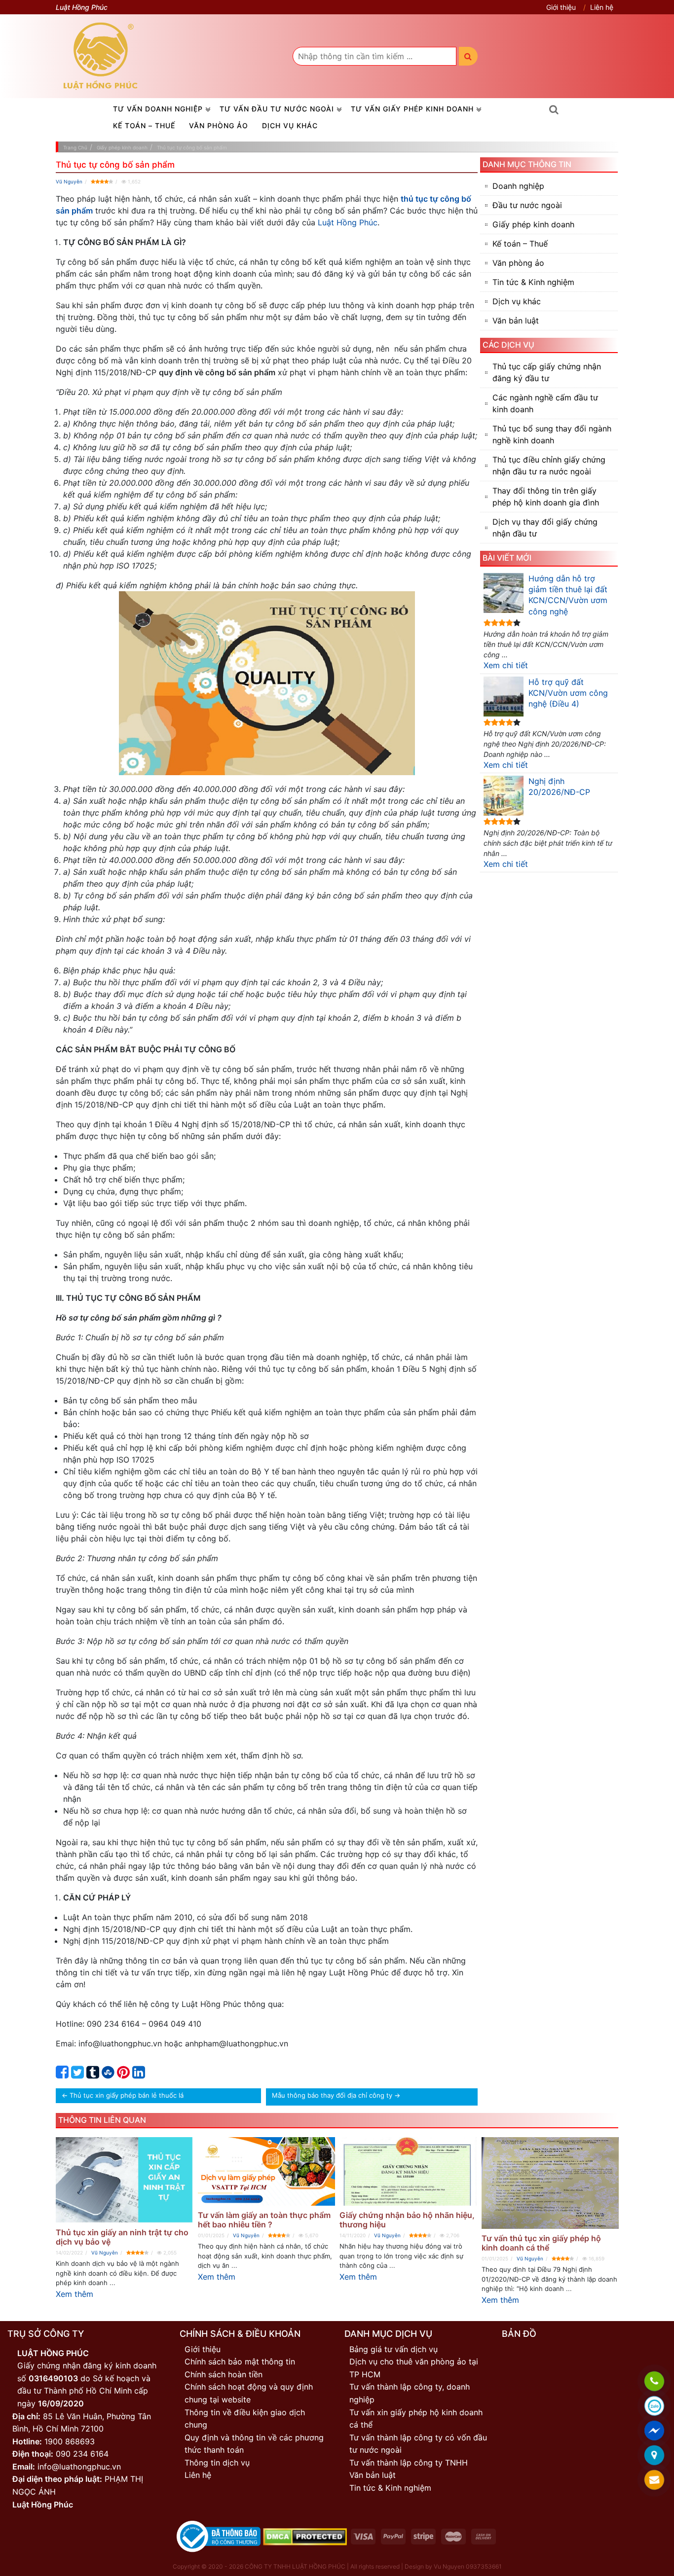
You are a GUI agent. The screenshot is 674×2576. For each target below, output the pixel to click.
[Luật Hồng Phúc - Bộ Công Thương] (219, 2536)
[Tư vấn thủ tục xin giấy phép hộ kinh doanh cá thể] (550, 2183)
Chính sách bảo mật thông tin (240, 2361)
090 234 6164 (82, 2454)
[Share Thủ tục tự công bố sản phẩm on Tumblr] (93, 2075)
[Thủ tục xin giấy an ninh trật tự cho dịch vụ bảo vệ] (124, 2180)
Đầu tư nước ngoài (527, 205)
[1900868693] (654, 2381)
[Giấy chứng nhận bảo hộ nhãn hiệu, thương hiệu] (408, 2171)
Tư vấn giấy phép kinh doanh (412, 109)
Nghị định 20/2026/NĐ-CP (559, 787)
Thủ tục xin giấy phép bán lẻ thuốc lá (127, 2095)
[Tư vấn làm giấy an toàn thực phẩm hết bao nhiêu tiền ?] (266, 2171)
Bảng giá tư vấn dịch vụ (393, 2349)
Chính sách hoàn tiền (224, 2374)
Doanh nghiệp (518, 186)
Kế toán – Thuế (144, 125)
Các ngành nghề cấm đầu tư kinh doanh (545, 403)
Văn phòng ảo (219, 125)
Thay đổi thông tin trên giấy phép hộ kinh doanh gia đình (546, 497)
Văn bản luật (516, 321)
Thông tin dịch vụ (217, 2463)
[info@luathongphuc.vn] (654, 2480)
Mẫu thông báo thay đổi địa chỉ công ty (332, 2095)
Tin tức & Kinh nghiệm (533, 282)
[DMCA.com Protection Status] (305, 2536)
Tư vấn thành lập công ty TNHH (409, 2463)
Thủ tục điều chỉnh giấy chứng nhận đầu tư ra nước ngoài (549, 465)
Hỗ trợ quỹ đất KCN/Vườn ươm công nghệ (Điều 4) (568, 693)
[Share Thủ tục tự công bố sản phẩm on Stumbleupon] (108, 2075)
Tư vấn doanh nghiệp (158, 109)
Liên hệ (602, 7)
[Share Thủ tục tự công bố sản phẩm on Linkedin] (139, 2075)
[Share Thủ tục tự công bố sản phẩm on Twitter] (77, 2075)
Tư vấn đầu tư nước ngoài (277, 109)
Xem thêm (75, 2294)
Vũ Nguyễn (69, 181)
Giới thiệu (561, 7)
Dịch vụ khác (290, 125)
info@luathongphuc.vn (79, 2467)
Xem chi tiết (506, 665)
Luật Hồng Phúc (348, 222)
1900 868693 (70, 2441)
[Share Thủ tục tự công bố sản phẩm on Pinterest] (123, 2075)
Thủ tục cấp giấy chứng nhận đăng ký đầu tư (547, 372)
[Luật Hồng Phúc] (101, 56)
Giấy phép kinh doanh (533, 224)
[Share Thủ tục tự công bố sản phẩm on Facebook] (62, 2075)
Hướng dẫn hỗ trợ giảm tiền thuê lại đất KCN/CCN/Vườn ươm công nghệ (568, 595)
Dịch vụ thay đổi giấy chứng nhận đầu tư (545, 528)
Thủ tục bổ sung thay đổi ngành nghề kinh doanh (552, 434)
